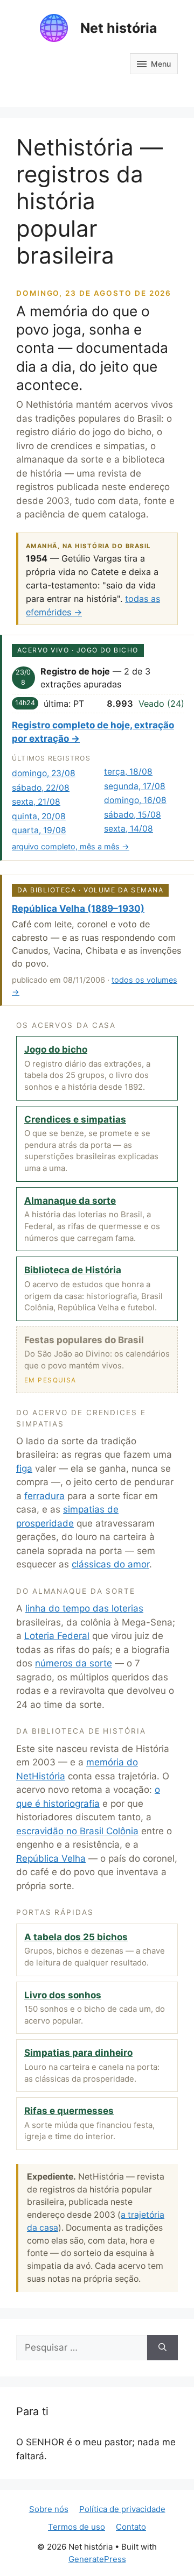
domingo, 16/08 (135, 800)
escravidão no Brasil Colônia (77, 1831)
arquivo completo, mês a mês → (71, 846)
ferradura (44, 1496)
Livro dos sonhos (63, 1995)
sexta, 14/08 (129, 829)
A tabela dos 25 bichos (76, 1937)
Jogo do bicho (56, 1049)
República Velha (51, 1858)
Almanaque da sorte (70, 1201)
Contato (131, 2527)
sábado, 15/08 (133, 815)
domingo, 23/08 (44, 773)
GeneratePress (97, 2559)
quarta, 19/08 (39, 830)
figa (24, 1468)
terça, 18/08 (128, 772)
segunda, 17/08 (135, 786)
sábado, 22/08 (41, 788)
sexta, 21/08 (36, 802)
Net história (119, 28)
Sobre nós (49, 2509)
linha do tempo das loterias (84, 1608)
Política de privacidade (122, 2509)
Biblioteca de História (73, 1270)
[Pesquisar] (162, 2348)
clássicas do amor (110, 1564)
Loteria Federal (57, 1636)
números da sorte (74, 1663)
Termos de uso (77, 2527)
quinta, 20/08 (39, 816)
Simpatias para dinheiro (78, 2053)
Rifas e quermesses (69, 2111)
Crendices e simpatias (75, 1119)
